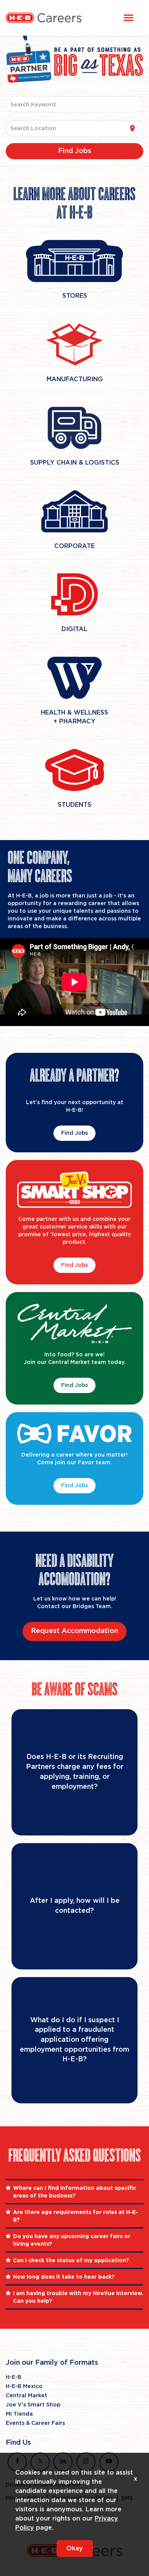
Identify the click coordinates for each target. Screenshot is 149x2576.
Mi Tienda (19, 2414)
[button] (74, 2192)
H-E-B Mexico (24, 2387)
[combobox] (75, 104)
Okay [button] (75, 2548)
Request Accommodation (74, 1631)
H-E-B (14, 2377)
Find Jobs (74, 1133)
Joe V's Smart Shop (33, 2405)
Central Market (27, 2396)
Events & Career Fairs (35, 2423)
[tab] (74, 2192)
